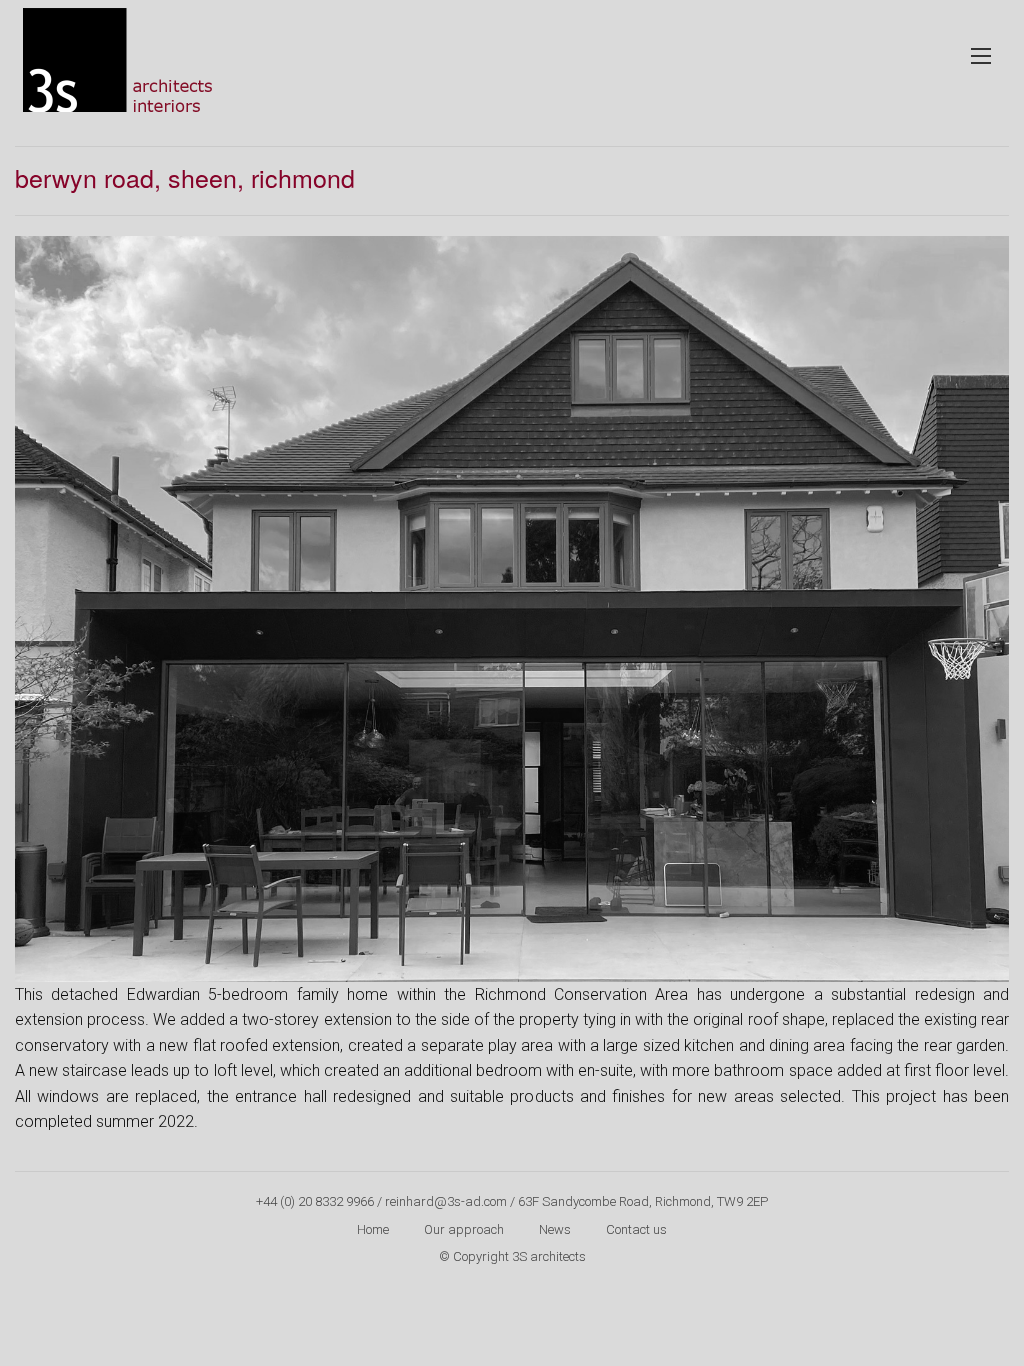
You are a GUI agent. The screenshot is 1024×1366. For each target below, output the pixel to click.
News (555, 1229)
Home (373, 1229)
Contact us (636, 1229)
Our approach (464, 1229)
